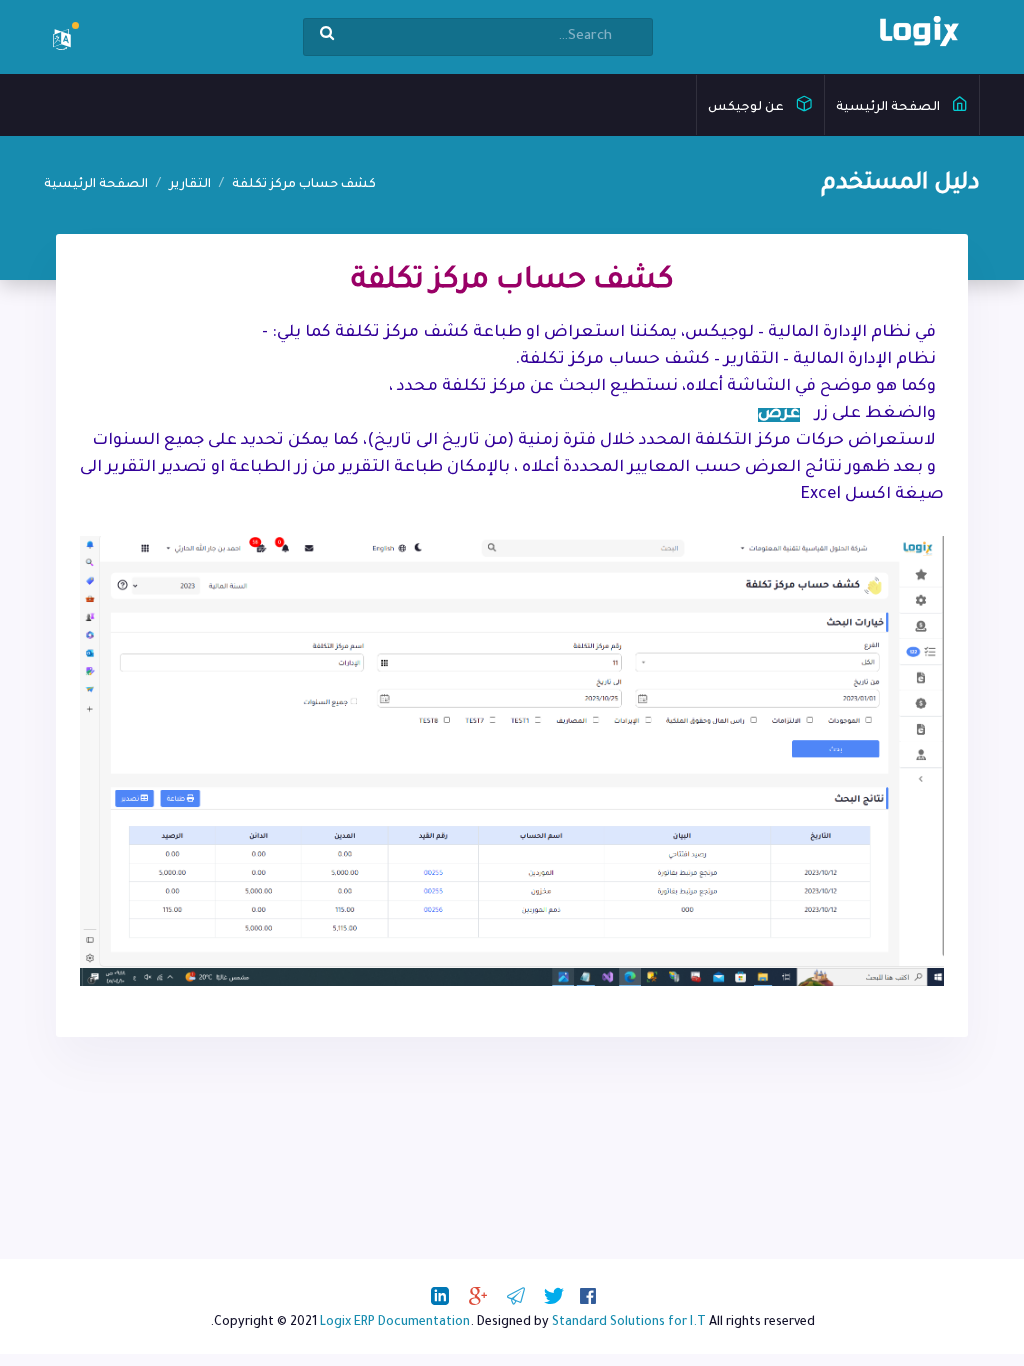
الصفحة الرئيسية (889, 108)
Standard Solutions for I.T (629, 1323)
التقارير (190, 185)
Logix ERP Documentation (395, 1323)
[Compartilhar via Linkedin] (440, 1296)
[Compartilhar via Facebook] (588, 1296)
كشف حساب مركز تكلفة (304, 185)
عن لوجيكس (747, 108)
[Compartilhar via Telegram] (516, 1296)
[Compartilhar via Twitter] (554, 1296)
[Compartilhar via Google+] (478, 1296)
